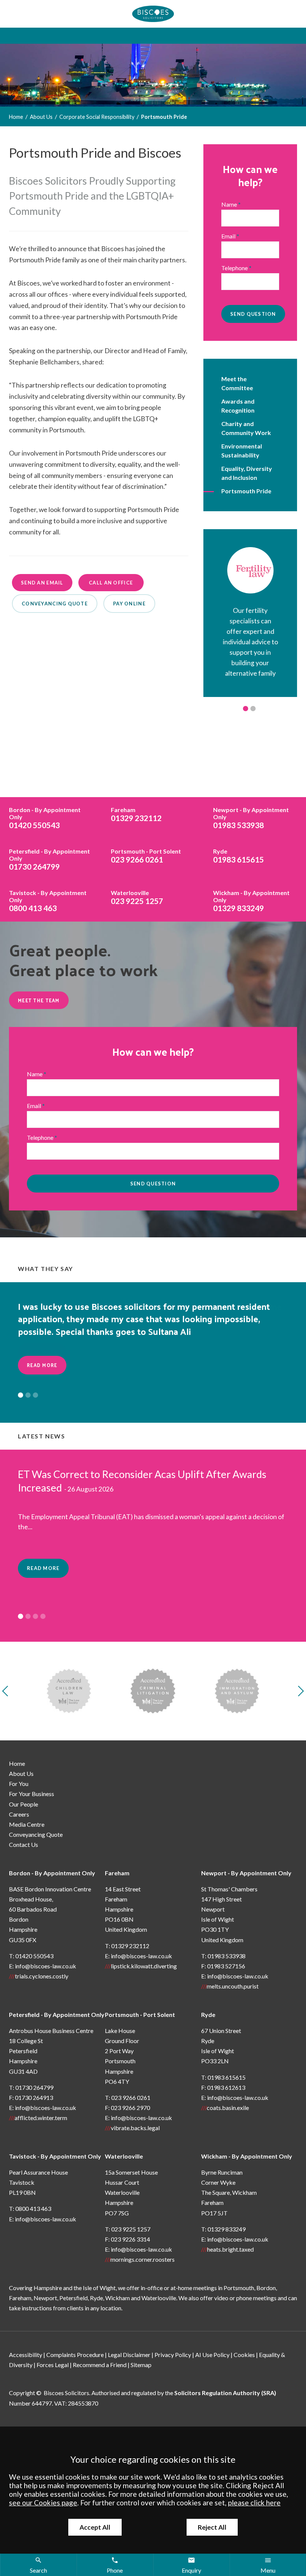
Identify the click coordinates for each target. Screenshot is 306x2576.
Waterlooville (124, 2156)
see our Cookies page (43, 2503)
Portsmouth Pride (164, 117)
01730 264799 (49, 859)
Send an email (42, 583)
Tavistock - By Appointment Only (55, 2156)
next (299, 1691)
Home (16, 117)
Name (229, 204)
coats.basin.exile (228, 2108)
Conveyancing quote (55, 604)
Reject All (212, 2527)
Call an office (111, 583)
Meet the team (39, 1000)
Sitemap (141, 2365)
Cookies (244, 2355)
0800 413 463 (48, 901)
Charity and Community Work (246, 428)
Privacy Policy (173, 2355)
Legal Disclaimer (129, 2355)
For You (19, 1784)
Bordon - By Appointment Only (52, 1873)
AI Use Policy (212, 2355)
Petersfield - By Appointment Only (57, 2014)
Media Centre (27, 1824)
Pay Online (129, 604)
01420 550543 (45, 818)
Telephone (235, 268)
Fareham (117, 1873)
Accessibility (26, 2355)
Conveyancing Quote (36, 1834)
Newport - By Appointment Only (246, 1873)
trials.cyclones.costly (42, 1976)
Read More (42, 1365)
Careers (19, 1814)
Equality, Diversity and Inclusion (247, 473)
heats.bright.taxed (230, 2249)
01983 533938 (251, 818)
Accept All (95, 2527)
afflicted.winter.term (41, 2118)
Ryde (208, 2014)
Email (228, 236)
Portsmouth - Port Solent (140, 2014)
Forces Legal (53, 2365)
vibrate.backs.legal (135, 2128)
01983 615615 (238, 856)
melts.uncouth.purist (233, 1986)
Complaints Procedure (75, 2355)
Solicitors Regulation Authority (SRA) (225, 2393)
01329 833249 (251, 901)
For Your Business (32, 1794)
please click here (254, 2503)
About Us (41, 117)
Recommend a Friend (100, 2365)
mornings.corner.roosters (143, 2259)
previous (7, 1691)
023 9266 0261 (146, 856)
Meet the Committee (237, 383)
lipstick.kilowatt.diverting (144, 1966)
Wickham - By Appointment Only (247, 2156)
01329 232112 (136, 814)
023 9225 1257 (137, 897)
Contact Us (24, 1844)
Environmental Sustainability (242, 451)
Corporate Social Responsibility (97, 117)
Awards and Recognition (238, 406)
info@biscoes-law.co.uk (46, 1966)
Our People (24, 1804)
